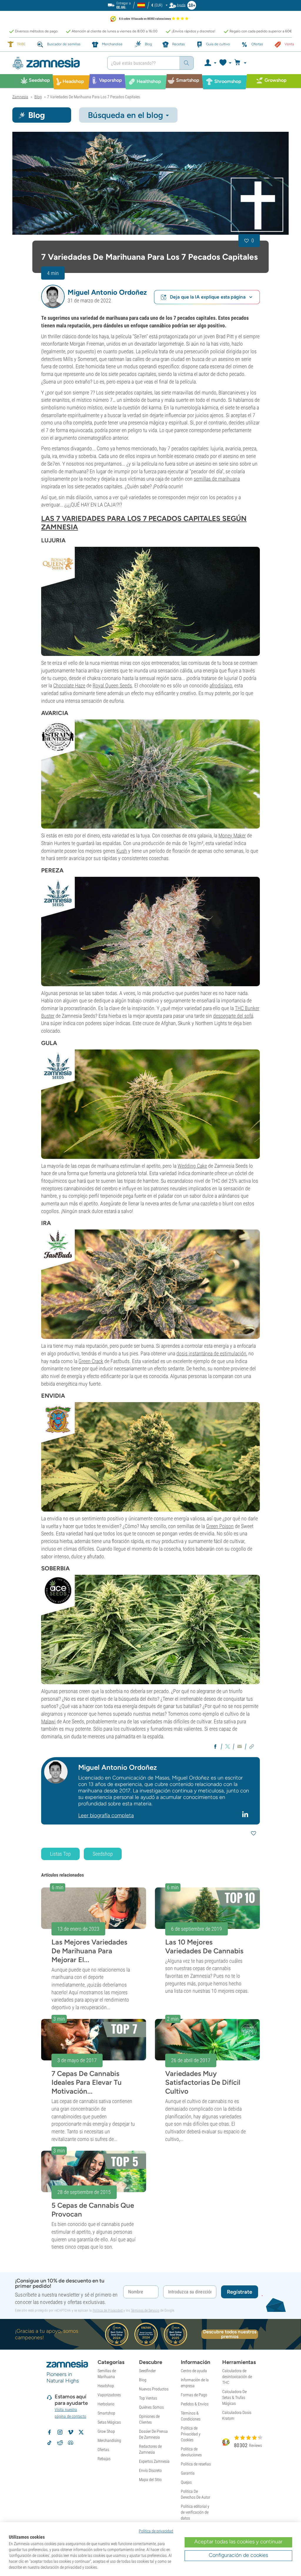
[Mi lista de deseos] (225, 63)
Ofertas (103, 2450)
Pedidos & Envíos (195, 2404)
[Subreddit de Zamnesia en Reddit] (60, 2443)
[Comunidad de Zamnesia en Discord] (71, 2443)
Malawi (48, 1721)
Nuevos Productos (154, 2389)
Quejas (186, 2482)
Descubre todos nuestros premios (230, 2334)
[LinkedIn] (246, 1814)
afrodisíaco (221, 685)
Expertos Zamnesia (154, 2461)
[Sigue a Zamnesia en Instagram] (60, 2432)
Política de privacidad (156, 2531)
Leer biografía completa (106, 1815)
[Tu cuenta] (210, 63)
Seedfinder (147, 2371)
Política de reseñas (196, 2464)
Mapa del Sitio (150, 2480)
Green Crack (91, 1361)
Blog (143, 2380)
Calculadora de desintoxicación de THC (237, 2377)
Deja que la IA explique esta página (208, 297)
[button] (53, 296)
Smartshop (106, 2413)
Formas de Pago (194, 2395)
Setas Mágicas (109, 2422)
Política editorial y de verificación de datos (195, 2512)
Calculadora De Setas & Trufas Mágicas (234, 2397)
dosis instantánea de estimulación (211, 1353)
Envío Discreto (150, 2470)
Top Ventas (148, 2398)
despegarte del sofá (233, 1016)
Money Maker (232, 835)
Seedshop (103, 1854)
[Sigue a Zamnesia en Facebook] (49, 2432)
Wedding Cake (192, 1166)
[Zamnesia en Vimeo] (71, 2432)
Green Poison (220, 1526)
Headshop (106, 2386)
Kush (122, 851)
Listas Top (60, 1854)
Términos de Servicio (145, 2310)
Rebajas (104, 2459)
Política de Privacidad (108, 2310)
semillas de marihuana (217, 479)
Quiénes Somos (151, 2407)
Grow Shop (106, 2431)
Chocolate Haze (69, 685)
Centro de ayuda (194, 2371)
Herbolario (106, 2404)
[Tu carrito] (242, 63)
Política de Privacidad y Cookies (191, 2434)
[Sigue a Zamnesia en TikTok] (49, 2443)
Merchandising (109, 2440)
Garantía (188, 2473)
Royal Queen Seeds (112, 685)
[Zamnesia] (55, 63)
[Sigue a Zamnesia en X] (81, 2432)
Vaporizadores (109, 2395)
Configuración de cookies (238, 2555)
